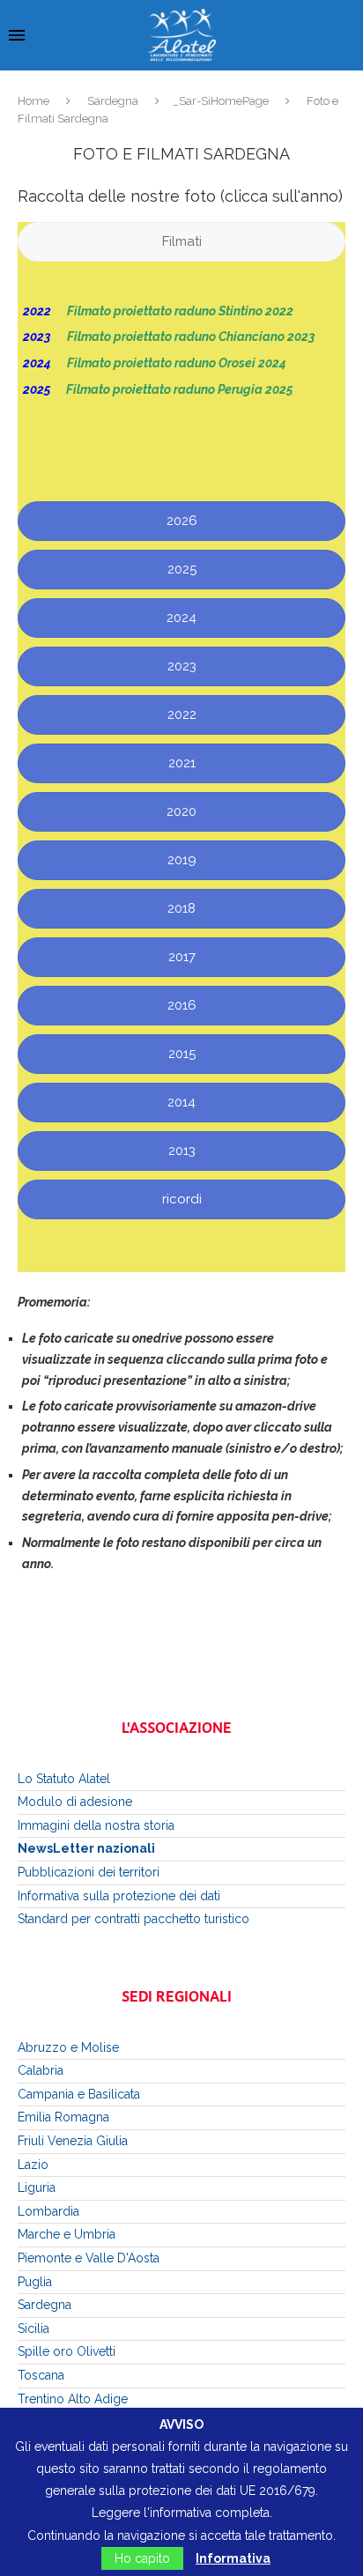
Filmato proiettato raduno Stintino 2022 (181, 311)
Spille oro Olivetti (67, 2351)
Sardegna (113, 101)
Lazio (33, 2165)
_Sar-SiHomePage (221, 101)
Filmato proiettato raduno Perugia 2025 (181, 389)
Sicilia (33, 2328)
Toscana (41, 2375)
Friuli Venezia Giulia (73, 2141)
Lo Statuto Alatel (64, 1779)
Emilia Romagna (63, 2117)
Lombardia (48, 2211)
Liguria (37, 2187)
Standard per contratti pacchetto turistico (133, 1919)
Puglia (35, 2282)
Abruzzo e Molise (68, 2047)
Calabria (41, 2070)
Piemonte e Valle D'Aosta (89, 2258)
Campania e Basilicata (79, 2094)
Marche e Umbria (67, 2234)
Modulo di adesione (75, 1802)
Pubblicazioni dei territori (89, 1872)
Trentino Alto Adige (73, 2399)
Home (33, 101)
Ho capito (142, 2558)
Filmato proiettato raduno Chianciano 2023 (193, 337)
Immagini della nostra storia (96, 1825)
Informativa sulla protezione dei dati (119, 1896)
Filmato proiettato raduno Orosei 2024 (177, 363)
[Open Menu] (17, 35)
